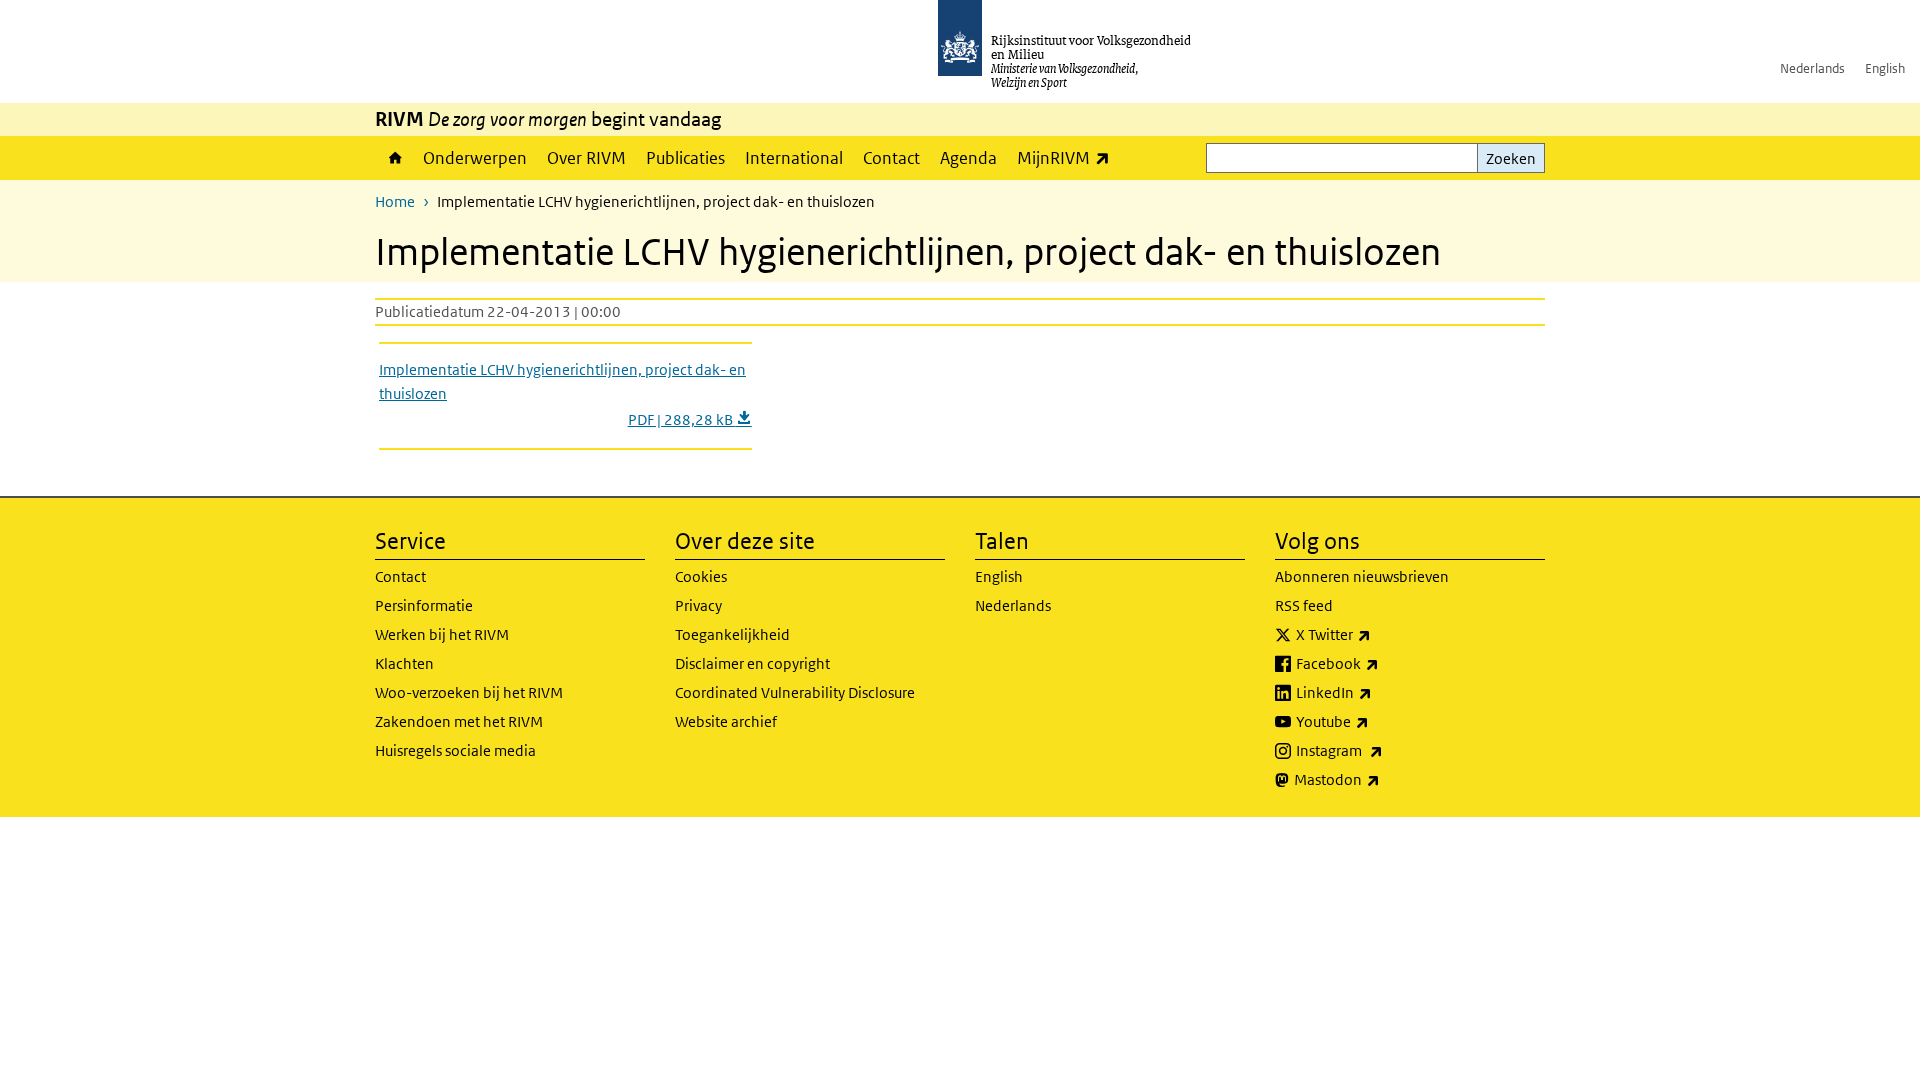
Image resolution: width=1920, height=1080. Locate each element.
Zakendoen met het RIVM (459, 721)
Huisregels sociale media (455, 750)
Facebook (1381, 663)
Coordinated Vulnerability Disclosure (795, 692)
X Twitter (1377, 634)
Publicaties (685, 158)
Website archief (726, 721)
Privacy (698, 605)
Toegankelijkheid (732, 634)
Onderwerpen (475, 158)
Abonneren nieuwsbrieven (1362, 576)
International (794, 158)
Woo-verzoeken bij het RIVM (469, 692)
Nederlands (1812, 68)
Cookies (701, 576)
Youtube (1376, 721)
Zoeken (1511, 158)
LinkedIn (1378, 692)
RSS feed (1304, 605)
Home (394, 158)
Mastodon (1381, 779)
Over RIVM (586, 158)
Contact (891, 158)
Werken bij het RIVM (442, 634)
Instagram (1383, 750)
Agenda (968, 158)
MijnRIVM (1068, 157)
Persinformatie (424, 605)
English (1885, 68)
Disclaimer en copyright (752, 663)
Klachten (404, 663)
